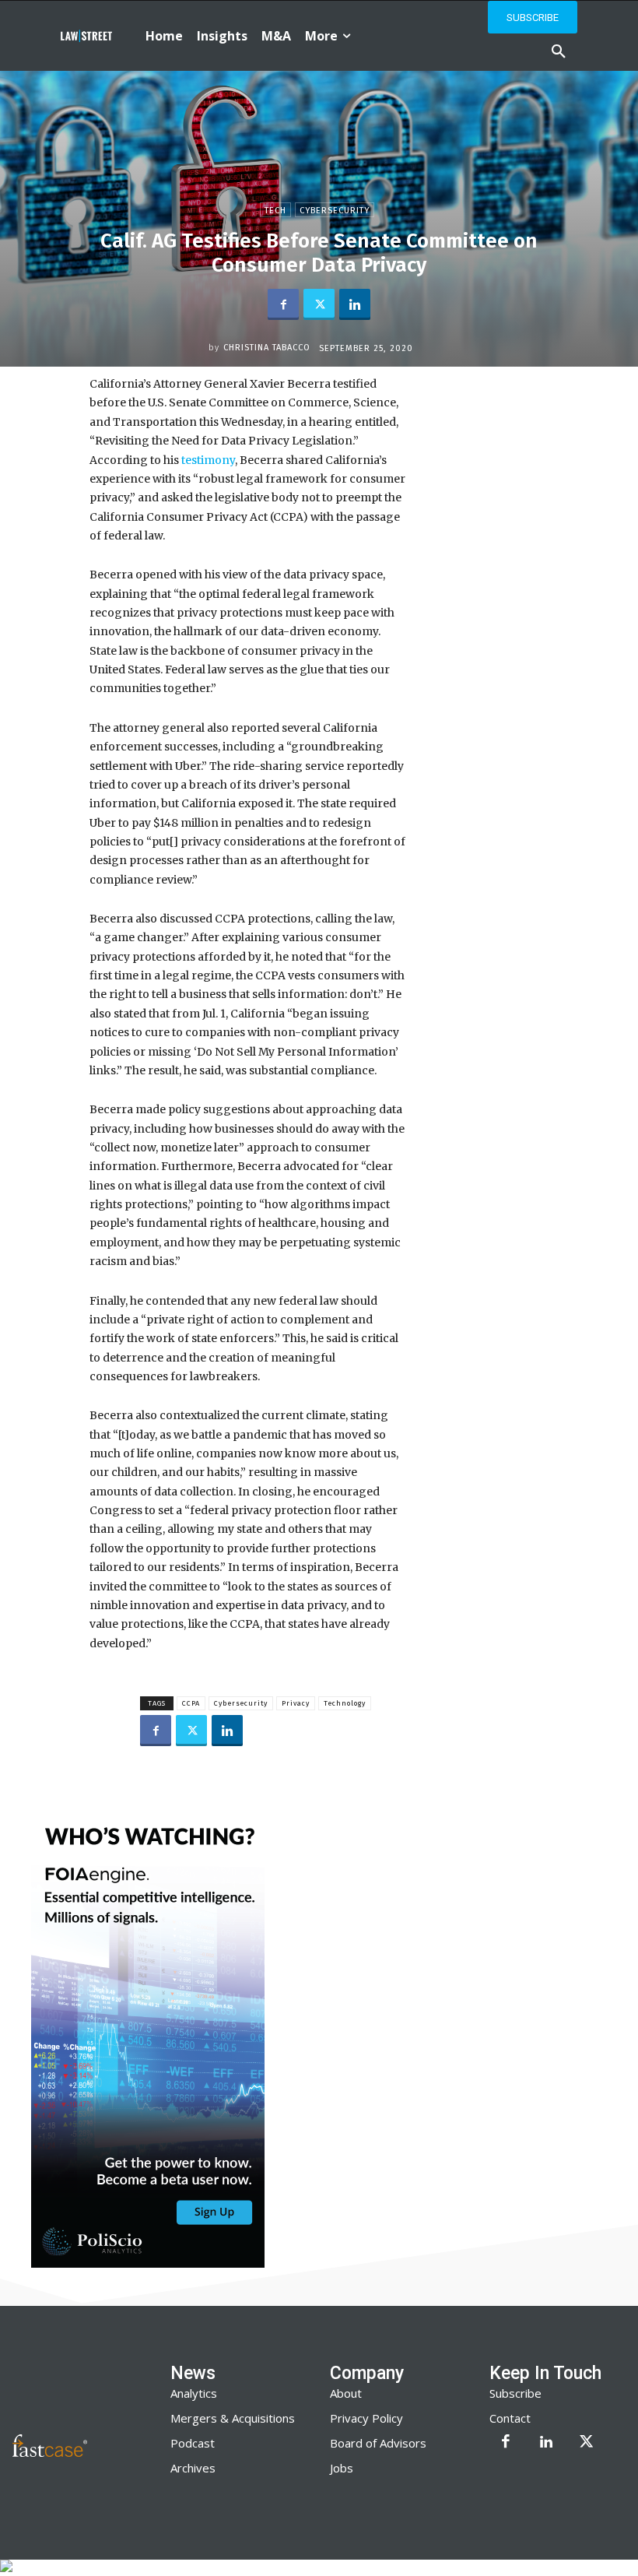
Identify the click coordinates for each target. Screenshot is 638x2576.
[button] (559, 52)
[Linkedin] (355, 304)
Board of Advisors (378, 2443)
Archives (193, 2468)
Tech (275, 211)
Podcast (193, 2443)
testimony (207, 460)
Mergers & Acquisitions (233, 2418)
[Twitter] (319, 304)
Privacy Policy (366, 2418)
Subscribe (515, 2393)
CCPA (191, 1703)
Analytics (194, 2393)
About (346, 2393)
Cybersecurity (335, 211)
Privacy (296, 1703)
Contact (510, 2418)
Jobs (342, 2468)
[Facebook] (283, 304)
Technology (345, 1703)
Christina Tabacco (267, 348)
